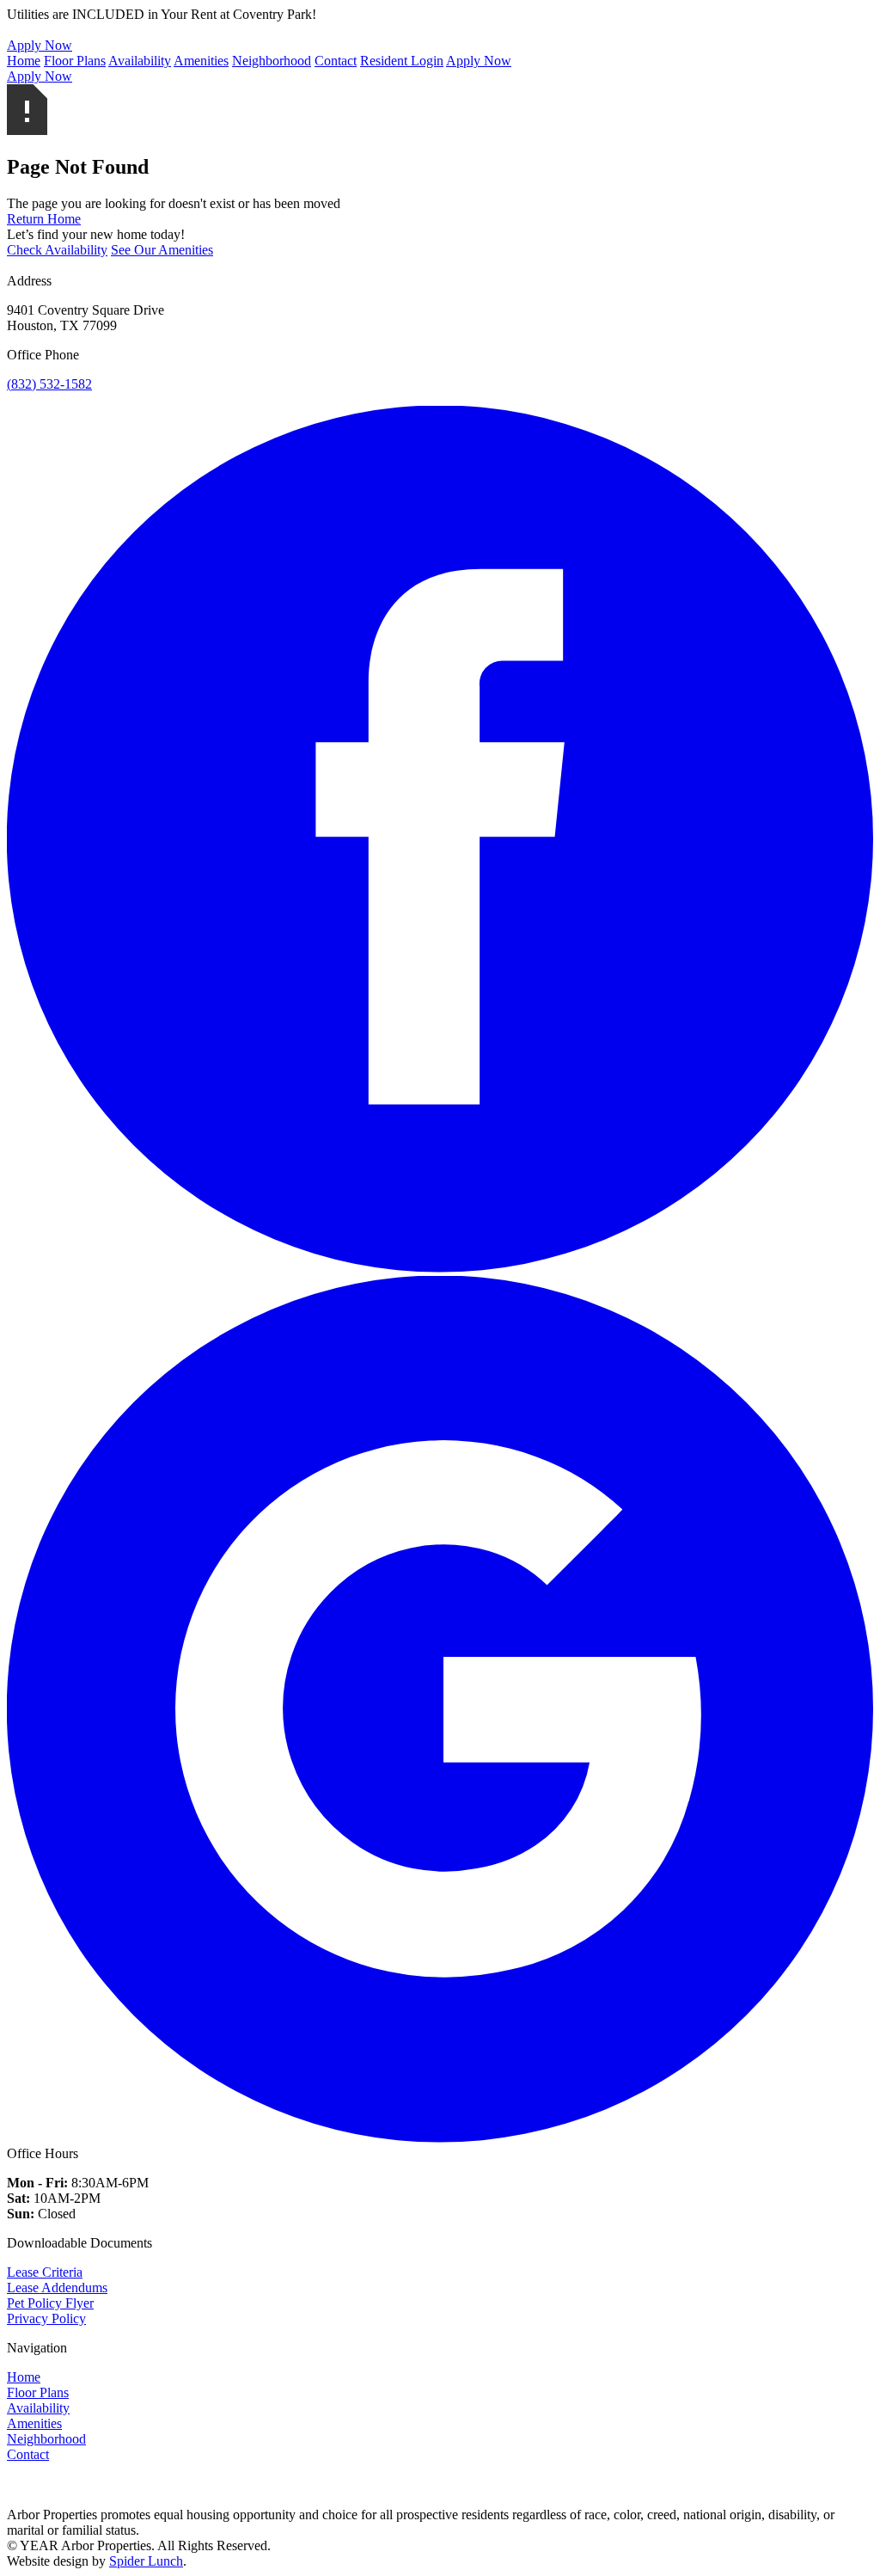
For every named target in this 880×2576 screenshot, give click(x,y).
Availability (140, 61)
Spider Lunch (146, 2561)
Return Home (44, 219)
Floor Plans (75, 61)
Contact (336, 61)
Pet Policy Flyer (50, 2303)
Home (24, 61)
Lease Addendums (57, 2288)
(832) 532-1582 (49, 384)
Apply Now (479, 61)
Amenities (201, 61)
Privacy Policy (46, 2318)
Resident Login (402, 61)
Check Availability (57, 250)
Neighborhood (272, 61)
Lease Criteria (45, 2272)
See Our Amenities (162, 250)
